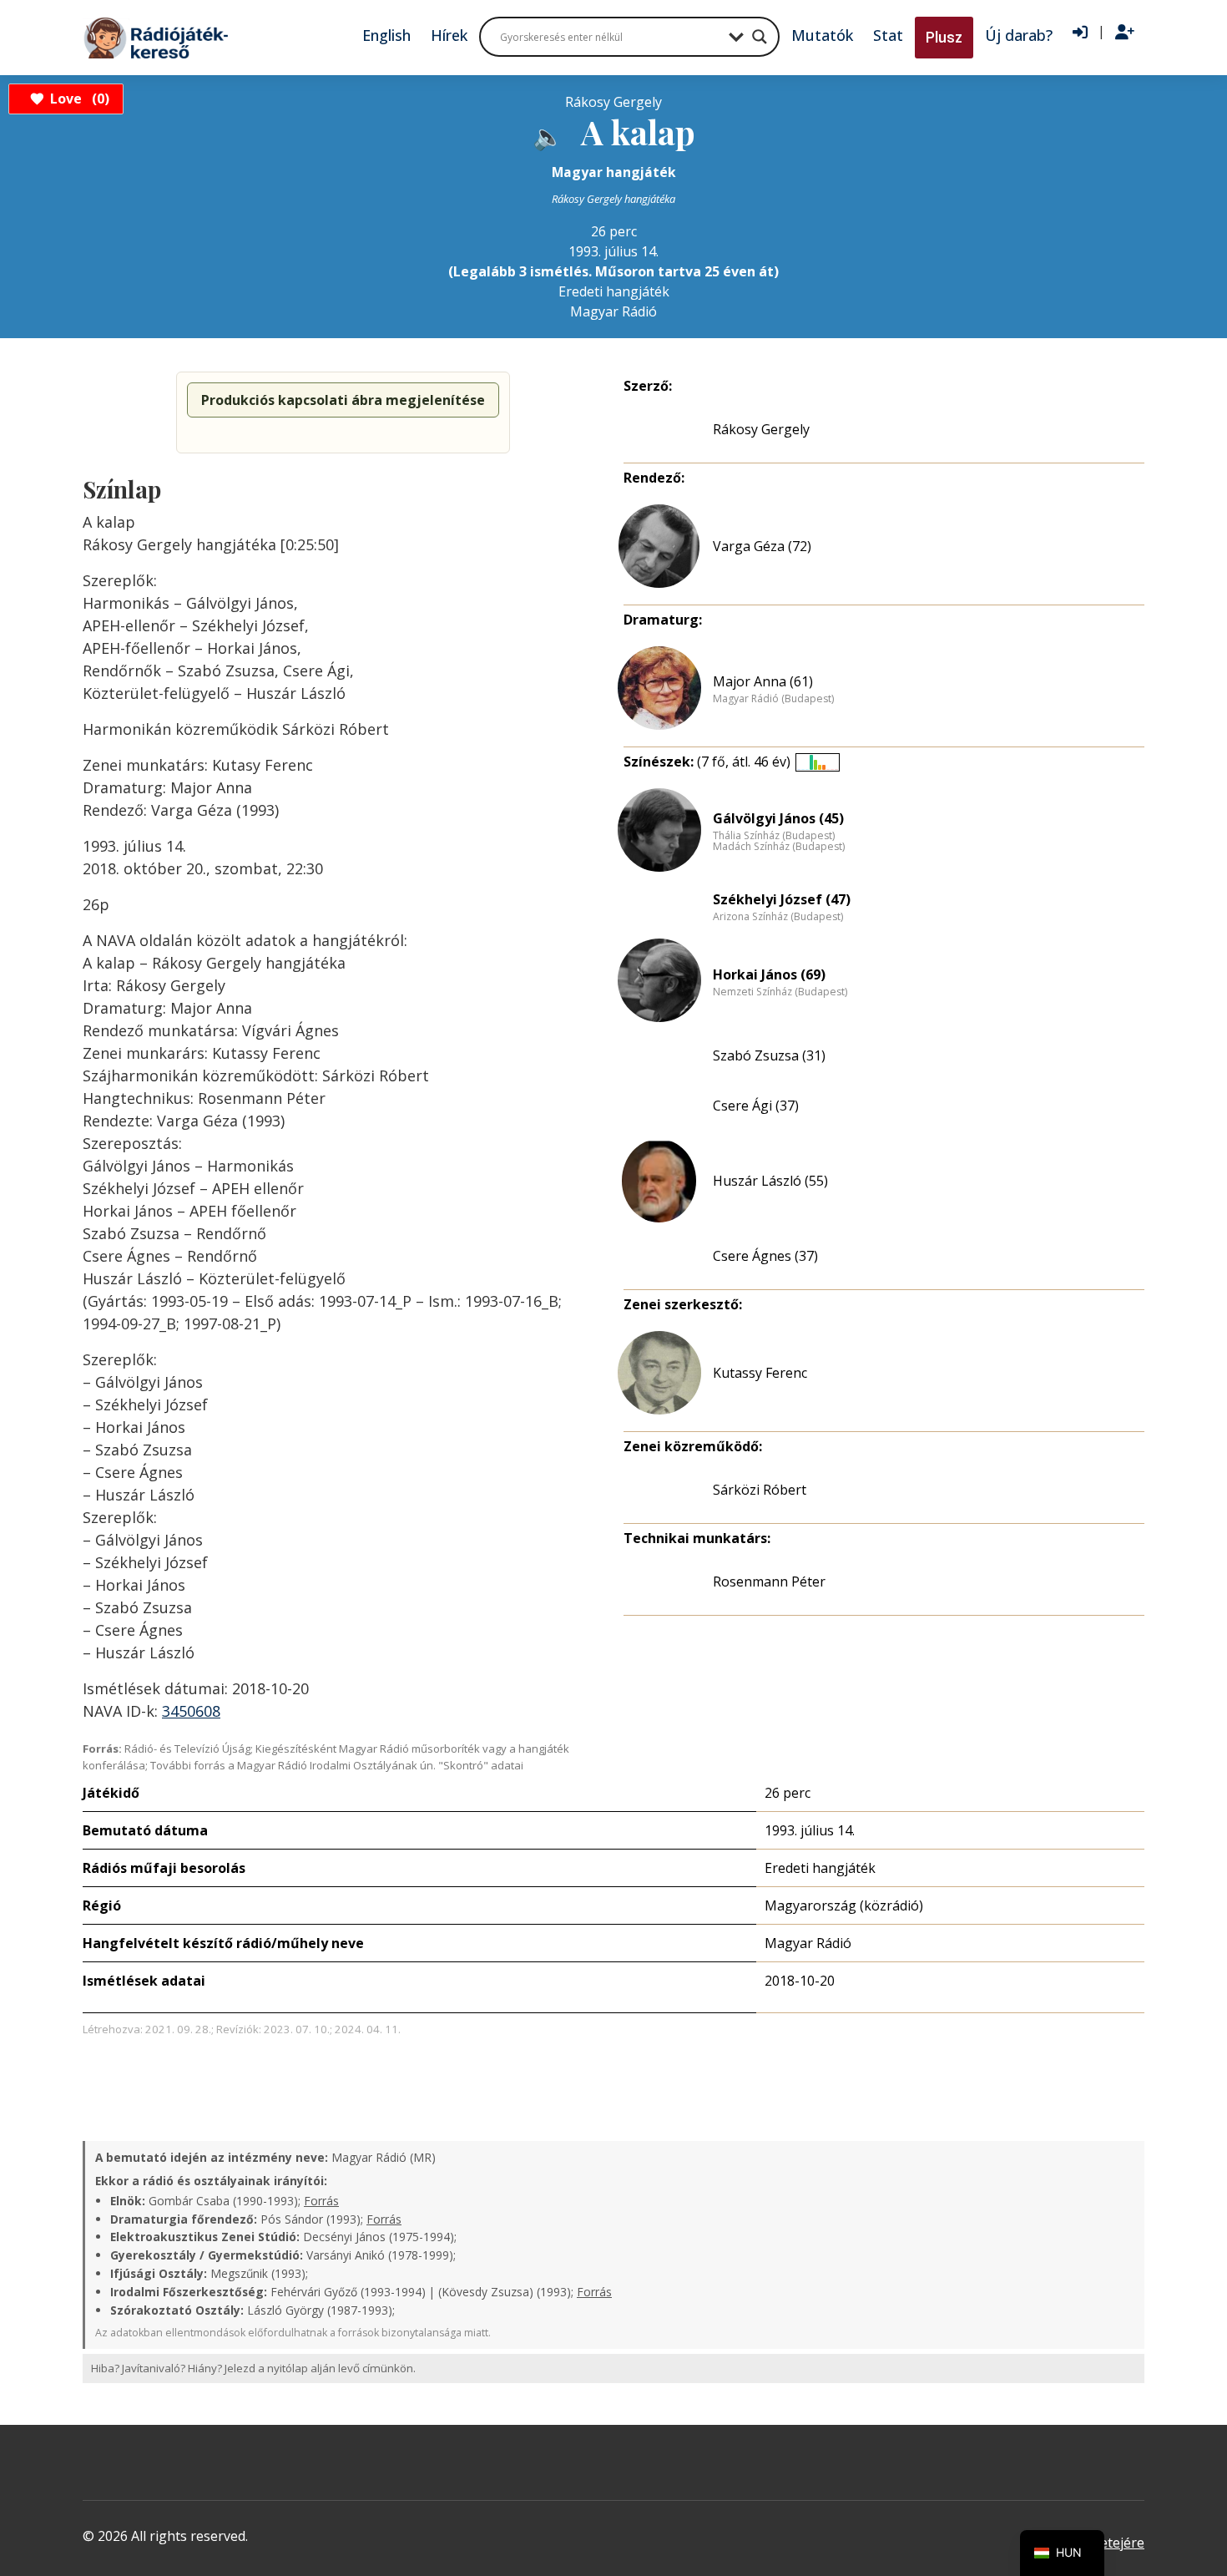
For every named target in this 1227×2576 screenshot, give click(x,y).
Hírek (449, 35)
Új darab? (1019, 35)
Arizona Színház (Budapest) (778, 917)
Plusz (944, 37)
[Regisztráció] (1125, 33)
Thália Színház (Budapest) (774, 836)
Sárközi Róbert (760, 1490)
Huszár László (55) (770, 1181)
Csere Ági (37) (756, 1106)
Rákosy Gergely (761, 429)
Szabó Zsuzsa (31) (769, 1055)
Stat (888, 35)
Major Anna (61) (763, 681)
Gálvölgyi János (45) (778, 818)
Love (77, 99)
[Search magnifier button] (760, 37)
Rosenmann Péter (769, 1582)
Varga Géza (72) (762, 546)
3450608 (191, 1711)
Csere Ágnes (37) (765, 1256)
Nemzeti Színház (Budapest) (780, 992)
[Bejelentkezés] (1080, 33)
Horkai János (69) (769, 974)
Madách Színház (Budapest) (779, 847)
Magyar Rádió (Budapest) (773, 699)
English (386, 35)
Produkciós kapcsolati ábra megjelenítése (343, 400)
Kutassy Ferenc (760, 1373)
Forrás (321, 2201)
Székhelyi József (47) (782, 899)
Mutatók (822, 35)
